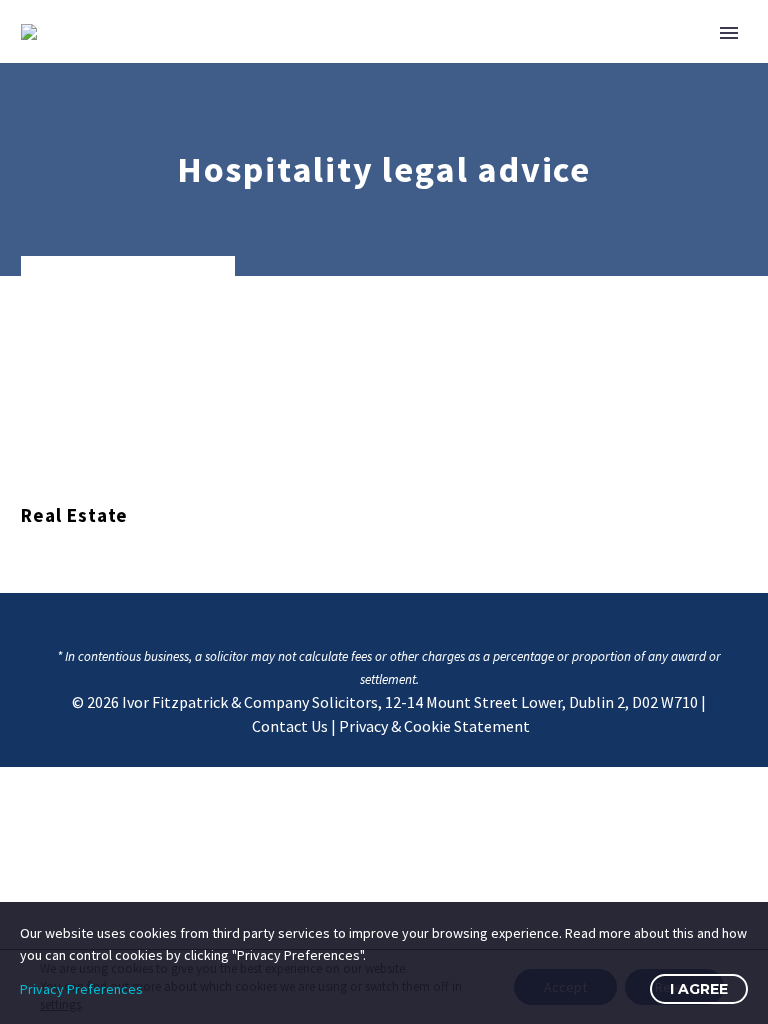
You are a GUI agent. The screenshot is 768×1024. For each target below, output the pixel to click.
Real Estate (74, 515)
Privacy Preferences (81, 989)
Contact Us (290, 726)
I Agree (699, 989)
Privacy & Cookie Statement (434, 726)
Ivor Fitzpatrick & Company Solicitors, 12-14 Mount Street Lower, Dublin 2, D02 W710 (410, 702)
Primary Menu (729, 33)
